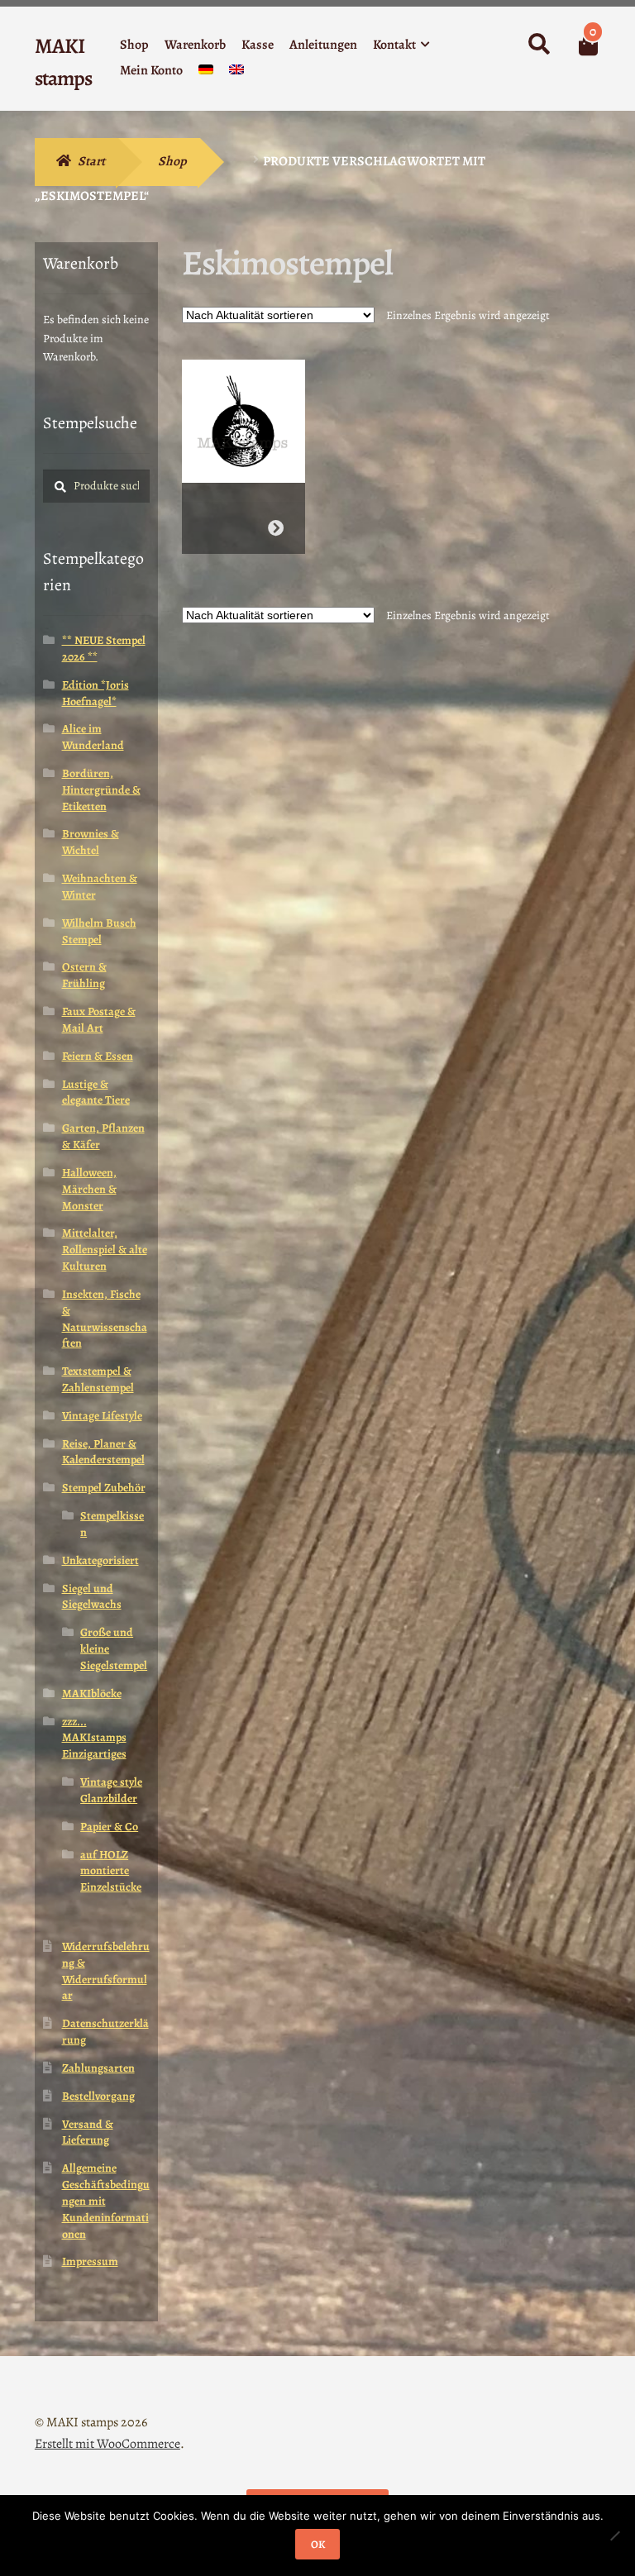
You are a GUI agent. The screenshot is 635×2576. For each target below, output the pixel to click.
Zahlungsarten (98, 2068)
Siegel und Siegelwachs (92, 1597)
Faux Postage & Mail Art (99, 1020)
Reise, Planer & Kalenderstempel (103, 1452)
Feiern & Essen (98, 1056)
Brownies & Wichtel (91, 842)
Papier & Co (109, 1827)
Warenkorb (195, 45)
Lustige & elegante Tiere (96, 1092)
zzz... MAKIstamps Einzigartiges (94, 1738)
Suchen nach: (538, 45)
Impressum (90, 2261)
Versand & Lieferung (88, 2132)
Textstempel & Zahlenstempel (98, 1379)
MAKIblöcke (92, 1693)
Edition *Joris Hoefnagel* (95, 693)
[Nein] (614, 2535)
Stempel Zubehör (104, 1488)
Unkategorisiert (100, 1560)
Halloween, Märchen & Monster (89, 1189)
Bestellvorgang (98, 2096)
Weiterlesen (276, 528)
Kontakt (394, 45)
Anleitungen (323, 45)
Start (91, 161)
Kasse (258, 45)
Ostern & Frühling (84, 975)
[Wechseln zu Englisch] (236, 73)
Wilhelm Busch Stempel (99, 931)
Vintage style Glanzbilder (111, 1790)
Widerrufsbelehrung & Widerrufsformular (106, 1971)
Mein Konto (151, 70)
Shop (134, 45)
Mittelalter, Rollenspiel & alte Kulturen (105, 1250)
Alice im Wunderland (93, 737)
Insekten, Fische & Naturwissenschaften (105, 1319)
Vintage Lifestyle (102, 1416)
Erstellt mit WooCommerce (107, 2444)
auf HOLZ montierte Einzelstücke (111, 1871)
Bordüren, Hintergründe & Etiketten (101, 790)
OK (318, 2544)
